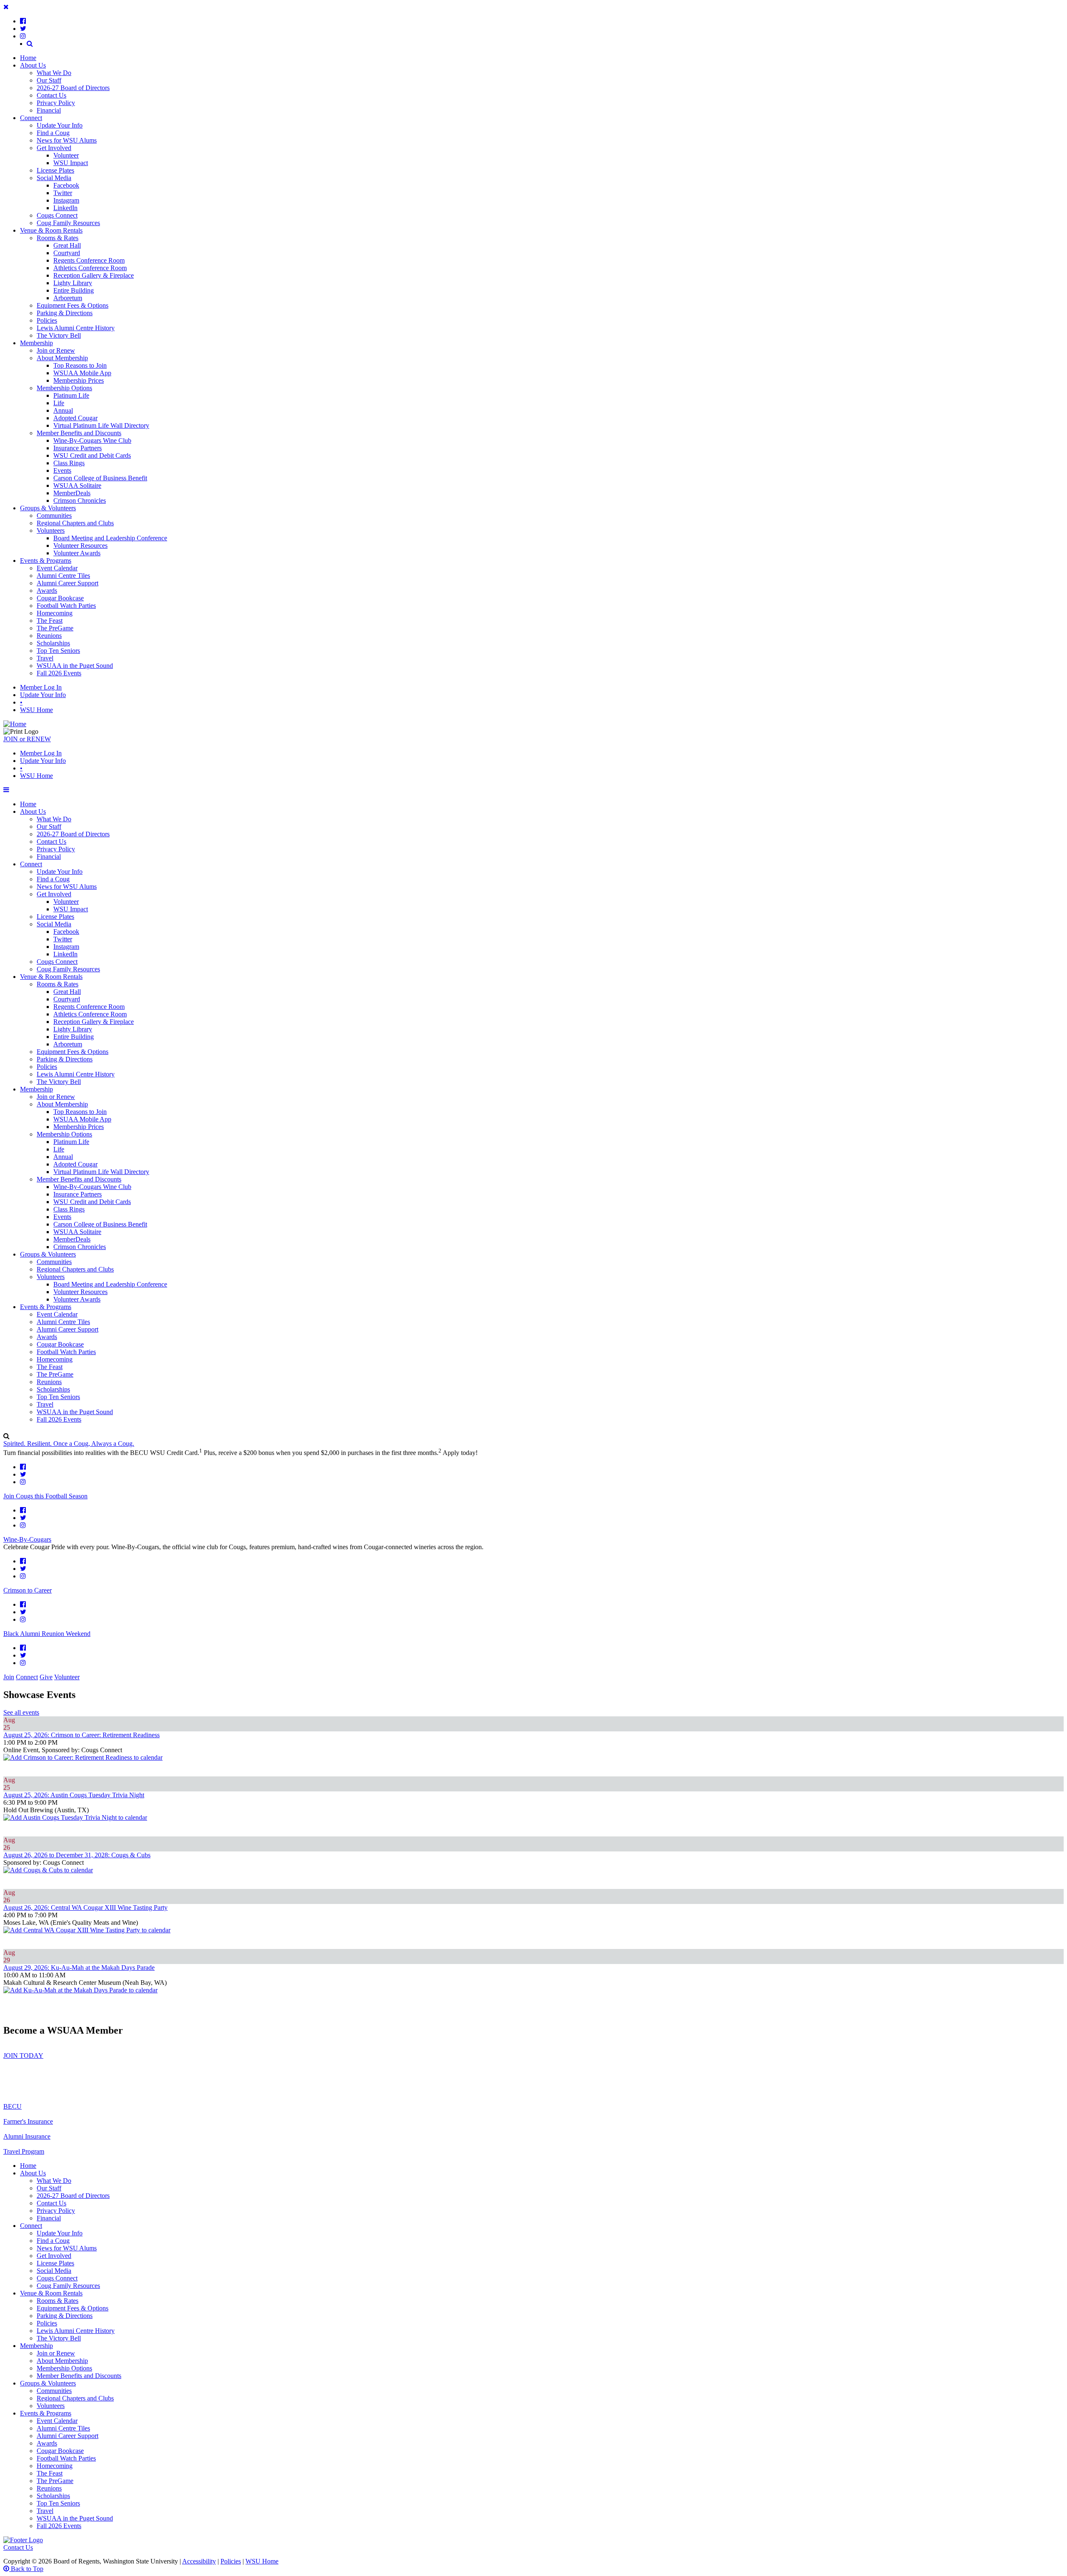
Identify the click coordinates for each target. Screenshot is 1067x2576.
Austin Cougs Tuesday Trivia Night (74, 1795)
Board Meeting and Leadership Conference (110, 538)
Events (62, 470)
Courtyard (67, 253)
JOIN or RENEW (27, 739)
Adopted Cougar (75, 418)
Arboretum (68, 298)
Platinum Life (71, 395)
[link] (23, 21)
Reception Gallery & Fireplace (94, 275)
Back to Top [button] (26, 2569)
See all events (21, 1712)
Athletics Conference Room (90, 268)
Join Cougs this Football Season (45, 1496)
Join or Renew (56, 350)
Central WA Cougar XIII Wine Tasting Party (85, 1908)
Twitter (63, 193)
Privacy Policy (56, 103)
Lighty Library (73, 283)
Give (46, 1677)
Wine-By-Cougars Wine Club (92, 440)
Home (28, 58)
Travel (45, 658)
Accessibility (199, 2561)
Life (59, 403)
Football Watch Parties (66, 606)
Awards (47, 591)
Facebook (66, 185)
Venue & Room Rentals (51, 230)
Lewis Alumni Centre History (76, 328)
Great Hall (67, 245)
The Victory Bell (59, 335)
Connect (31, 118)
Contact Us (51, 95)
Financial (49, 110)
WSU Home (36, 710)
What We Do (54, 73)
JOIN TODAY (23, 2056)
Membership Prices (79, 380)
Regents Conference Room (89, 260)
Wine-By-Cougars (27, 1539)
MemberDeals (72, 493)
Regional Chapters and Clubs (75, 523)
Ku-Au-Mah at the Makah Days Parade (79, 1968)
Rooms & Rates (58, 238)
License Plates (55, 170)
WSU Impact (71, 163)
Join (9, 1677)
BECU (13, 2106)
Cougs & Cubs (77, 1855)
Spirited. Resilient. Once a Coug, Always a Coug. (69, 1444)
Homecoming (55, 613)
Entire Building (74, 290)
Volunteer (66, 155)
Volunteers (51, 531)
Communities (54, 515)
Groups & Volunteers (48, 508)
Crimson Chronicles (80, 500)
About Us (33, 65)
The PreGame (55, 628)
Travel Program (24, 2151)
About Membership (62, 358)
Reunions (49, 636)
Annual (63, 410)
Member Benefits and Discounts (79, 433)
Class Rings (69, 463)
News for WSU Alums (67, 140)
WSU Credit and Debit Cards (92, 455)
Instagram (66, 200)
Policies (47, 320)
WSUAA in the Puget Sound (75, 666)
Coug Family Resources (68, 223)
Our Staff (49, 80)
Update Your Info (60, 125)
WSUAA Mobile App (82, 373)
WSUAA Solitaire (77, 485)
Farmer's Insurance (28, 2121)
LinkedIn (65, 208)
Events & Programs (46, 561)
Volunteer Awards (77, 553)
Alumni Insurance (27, 2136)
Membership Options (64, 388)
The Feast (50, 621)
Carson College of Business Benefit (100, 478)
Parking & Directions (65, 313)
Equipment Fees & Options (73, 305)
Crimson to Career (28, 1590)
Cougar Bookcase (60, 598)
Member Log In (41, 687)
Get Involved (54, 148)
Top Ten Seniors (58, 651)
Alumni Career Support (68, 583)
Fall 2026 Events (59, 673)
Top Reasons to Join (80, 365)
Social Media (54, 178)
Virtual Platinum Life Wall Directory (101, 425)
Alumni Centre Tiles (63, 576)
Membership (36, 343)
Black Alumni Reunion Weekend (47, 1634)
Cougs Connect (57, 215)
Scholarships (53, 643)
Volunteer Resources (80, 546)
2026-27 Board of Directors (73, 88)
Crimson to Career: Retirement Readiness (81, 1735)
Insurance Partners (78, 448)
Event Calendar (57, 568)
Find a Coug (53, 133)
